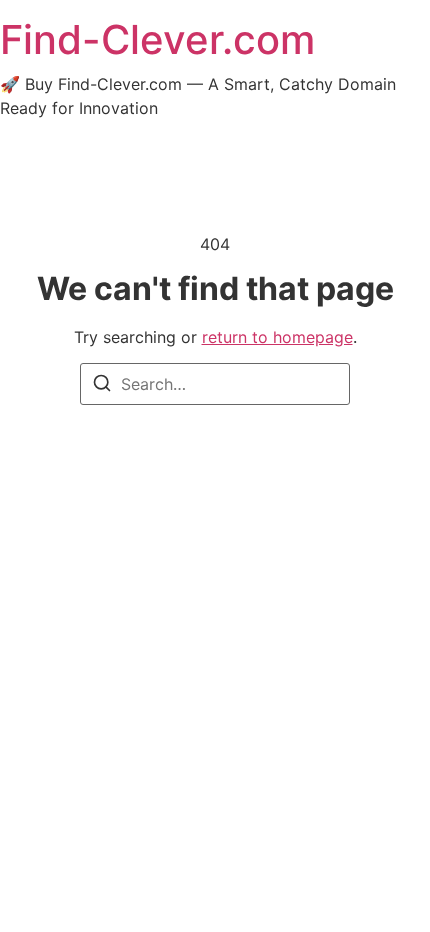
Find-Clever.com (157, 39)
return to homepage (277, 337)
